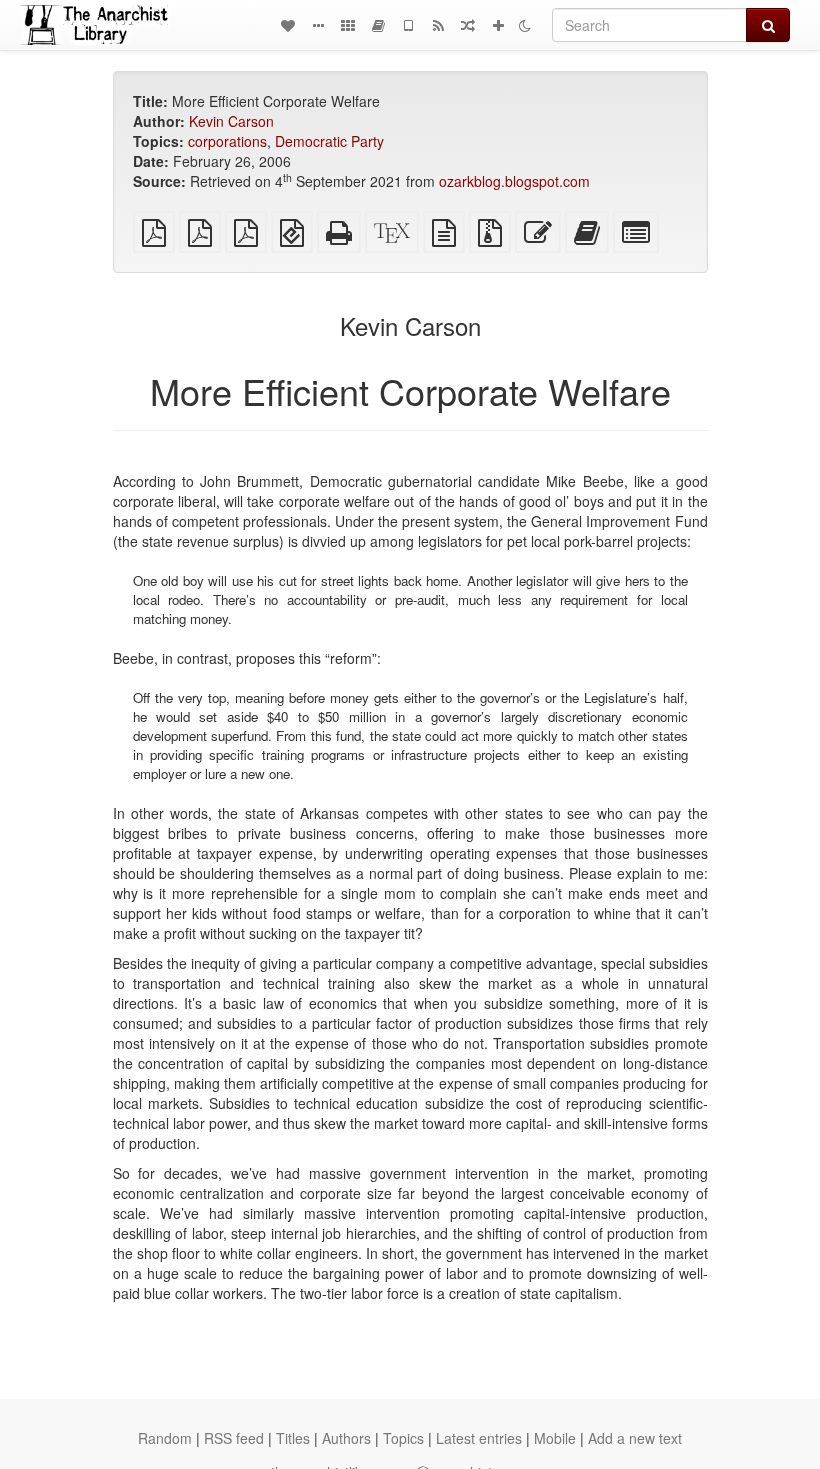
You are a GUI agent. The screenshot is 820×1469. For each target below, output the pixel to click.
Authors (346, 1438)
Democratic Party (329, 141)
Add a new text (635, 1438)
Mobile (555, 1438)
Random (165, 1438)
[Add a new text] (498, 25)
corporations (227, 141)
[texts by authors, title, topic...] (288, 25)
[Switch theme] (525, 25)
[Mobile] (408, 25)
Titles (293, 1438)
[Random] (468, 25)
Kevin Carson (231, 121)
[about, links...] (318, 25)
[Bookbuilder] (378, 25)
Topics (403, 1438)
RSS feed (234, 1438)
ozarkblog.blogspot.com (514, 181)
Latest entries (479, 1438)
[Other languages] (348, 25)
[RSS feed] (438, 25)
